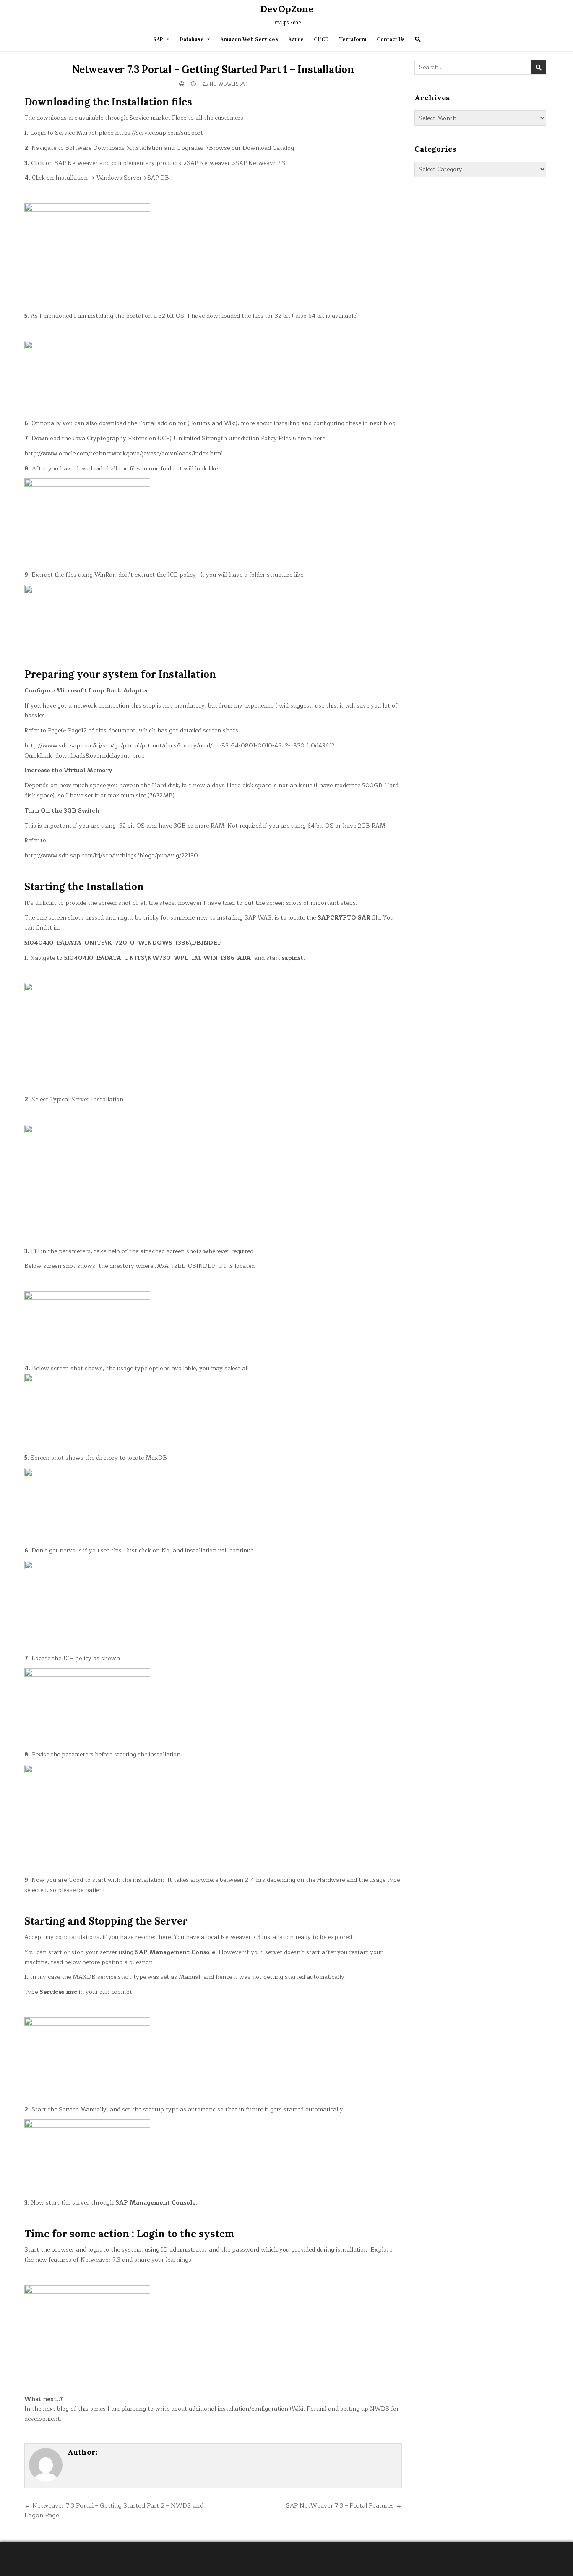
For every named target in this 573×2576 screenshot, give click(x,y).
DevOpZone (287, 9)
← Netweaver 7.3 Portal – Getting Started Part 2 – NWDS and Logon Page (114, 2511)
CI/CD (321, 39)
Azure (296, 39)
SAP (158, 39)
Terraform (353, 39)
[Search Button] (418, 39)
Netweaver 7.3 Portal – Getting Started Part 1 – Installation (213, 69)
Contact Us (391, 39)
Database (192, 39)
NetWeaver (223, 84)
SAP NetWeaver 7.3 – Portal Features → (344, 2505)
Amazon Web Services (249, 39)
